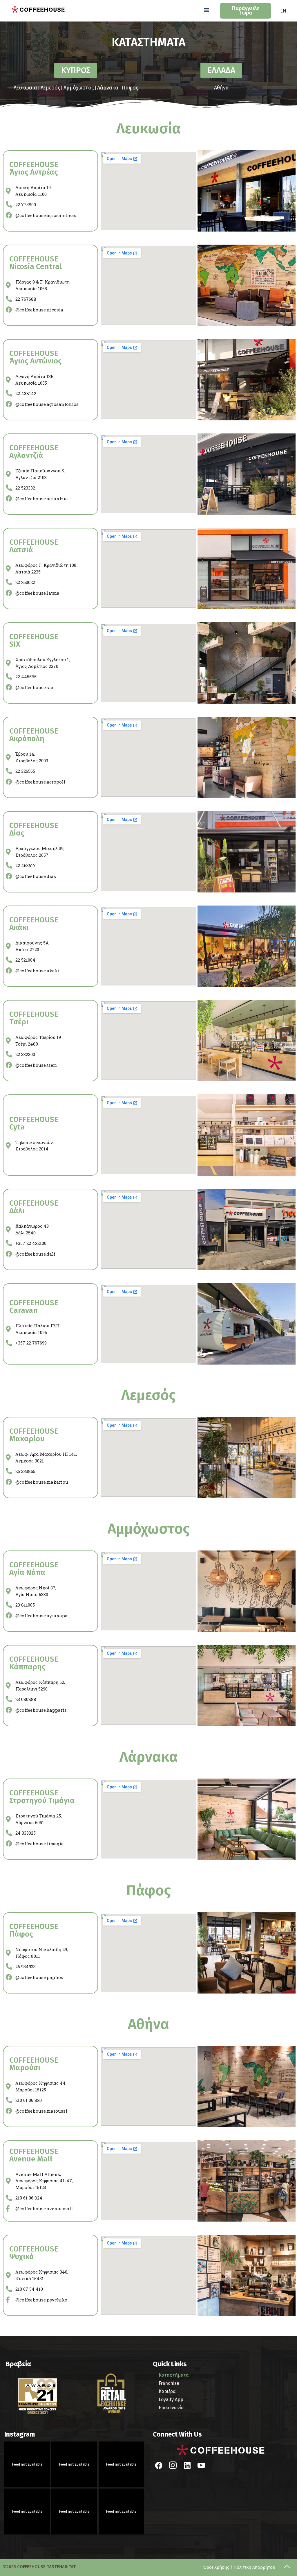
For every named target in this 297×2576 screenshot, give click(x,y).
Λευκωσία (25, 88)
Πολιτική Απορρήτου (254, 2567)
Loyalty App (171, 2400)
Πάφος (130, 88)
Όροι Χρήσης (216, 2567)
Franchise (169, 2383)
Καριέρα (167, 2391)
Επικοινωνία (171, 2408)
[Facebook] (159, 2466)
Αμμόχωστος (79, 88)
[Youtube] (201, 2466)
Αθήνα (221, 88)
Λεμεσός (50, 88)
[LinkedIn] (187, 2466)
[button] (207, 10)
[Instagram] (173, 2466)
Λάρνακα (108, 88)
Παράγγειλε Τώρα (246, 11)
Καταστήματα (174, 2375)
